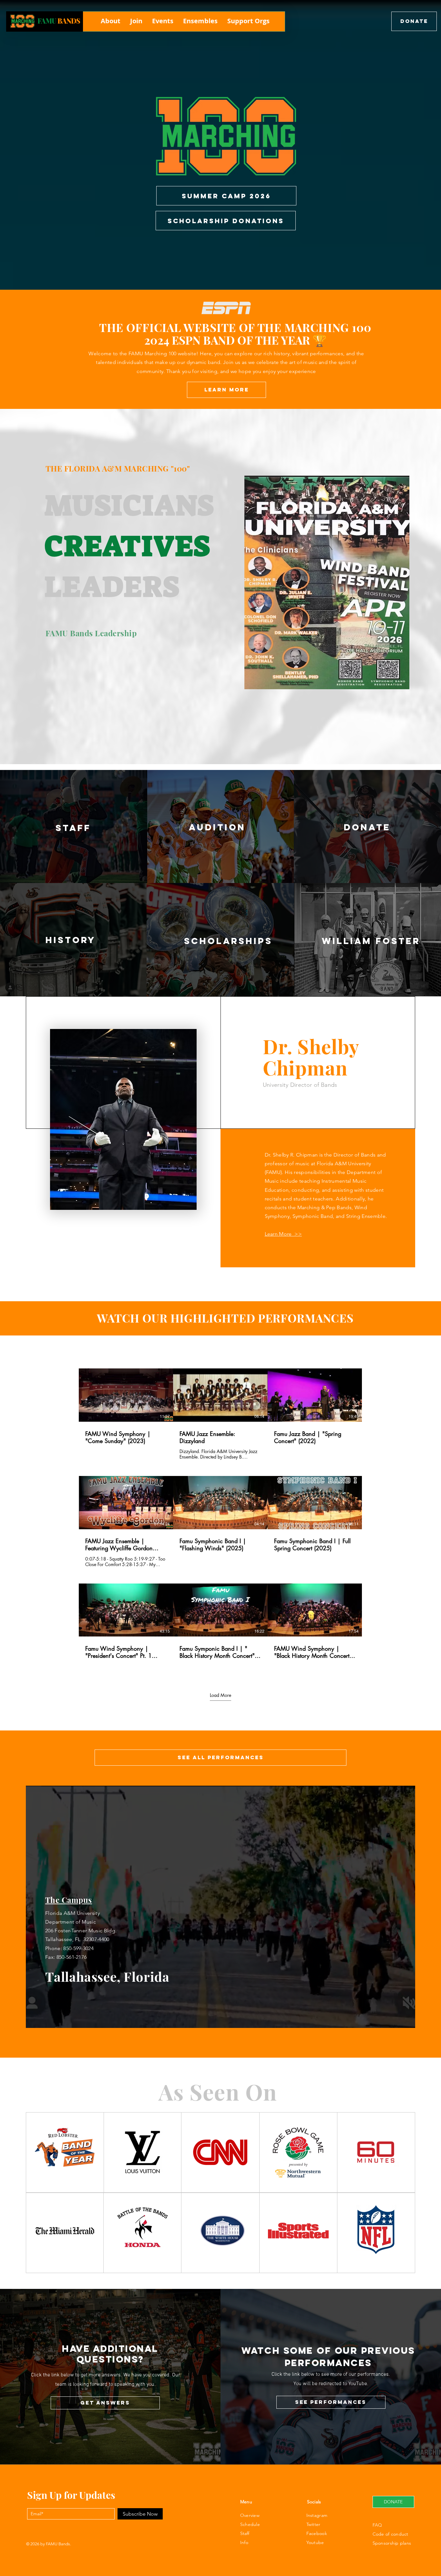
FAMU (47, 21)
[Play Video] (126, 1395)
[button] (111, 21)
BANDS (69, 21)
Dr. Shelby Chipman (311, 1057)
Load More (221, 1695)
